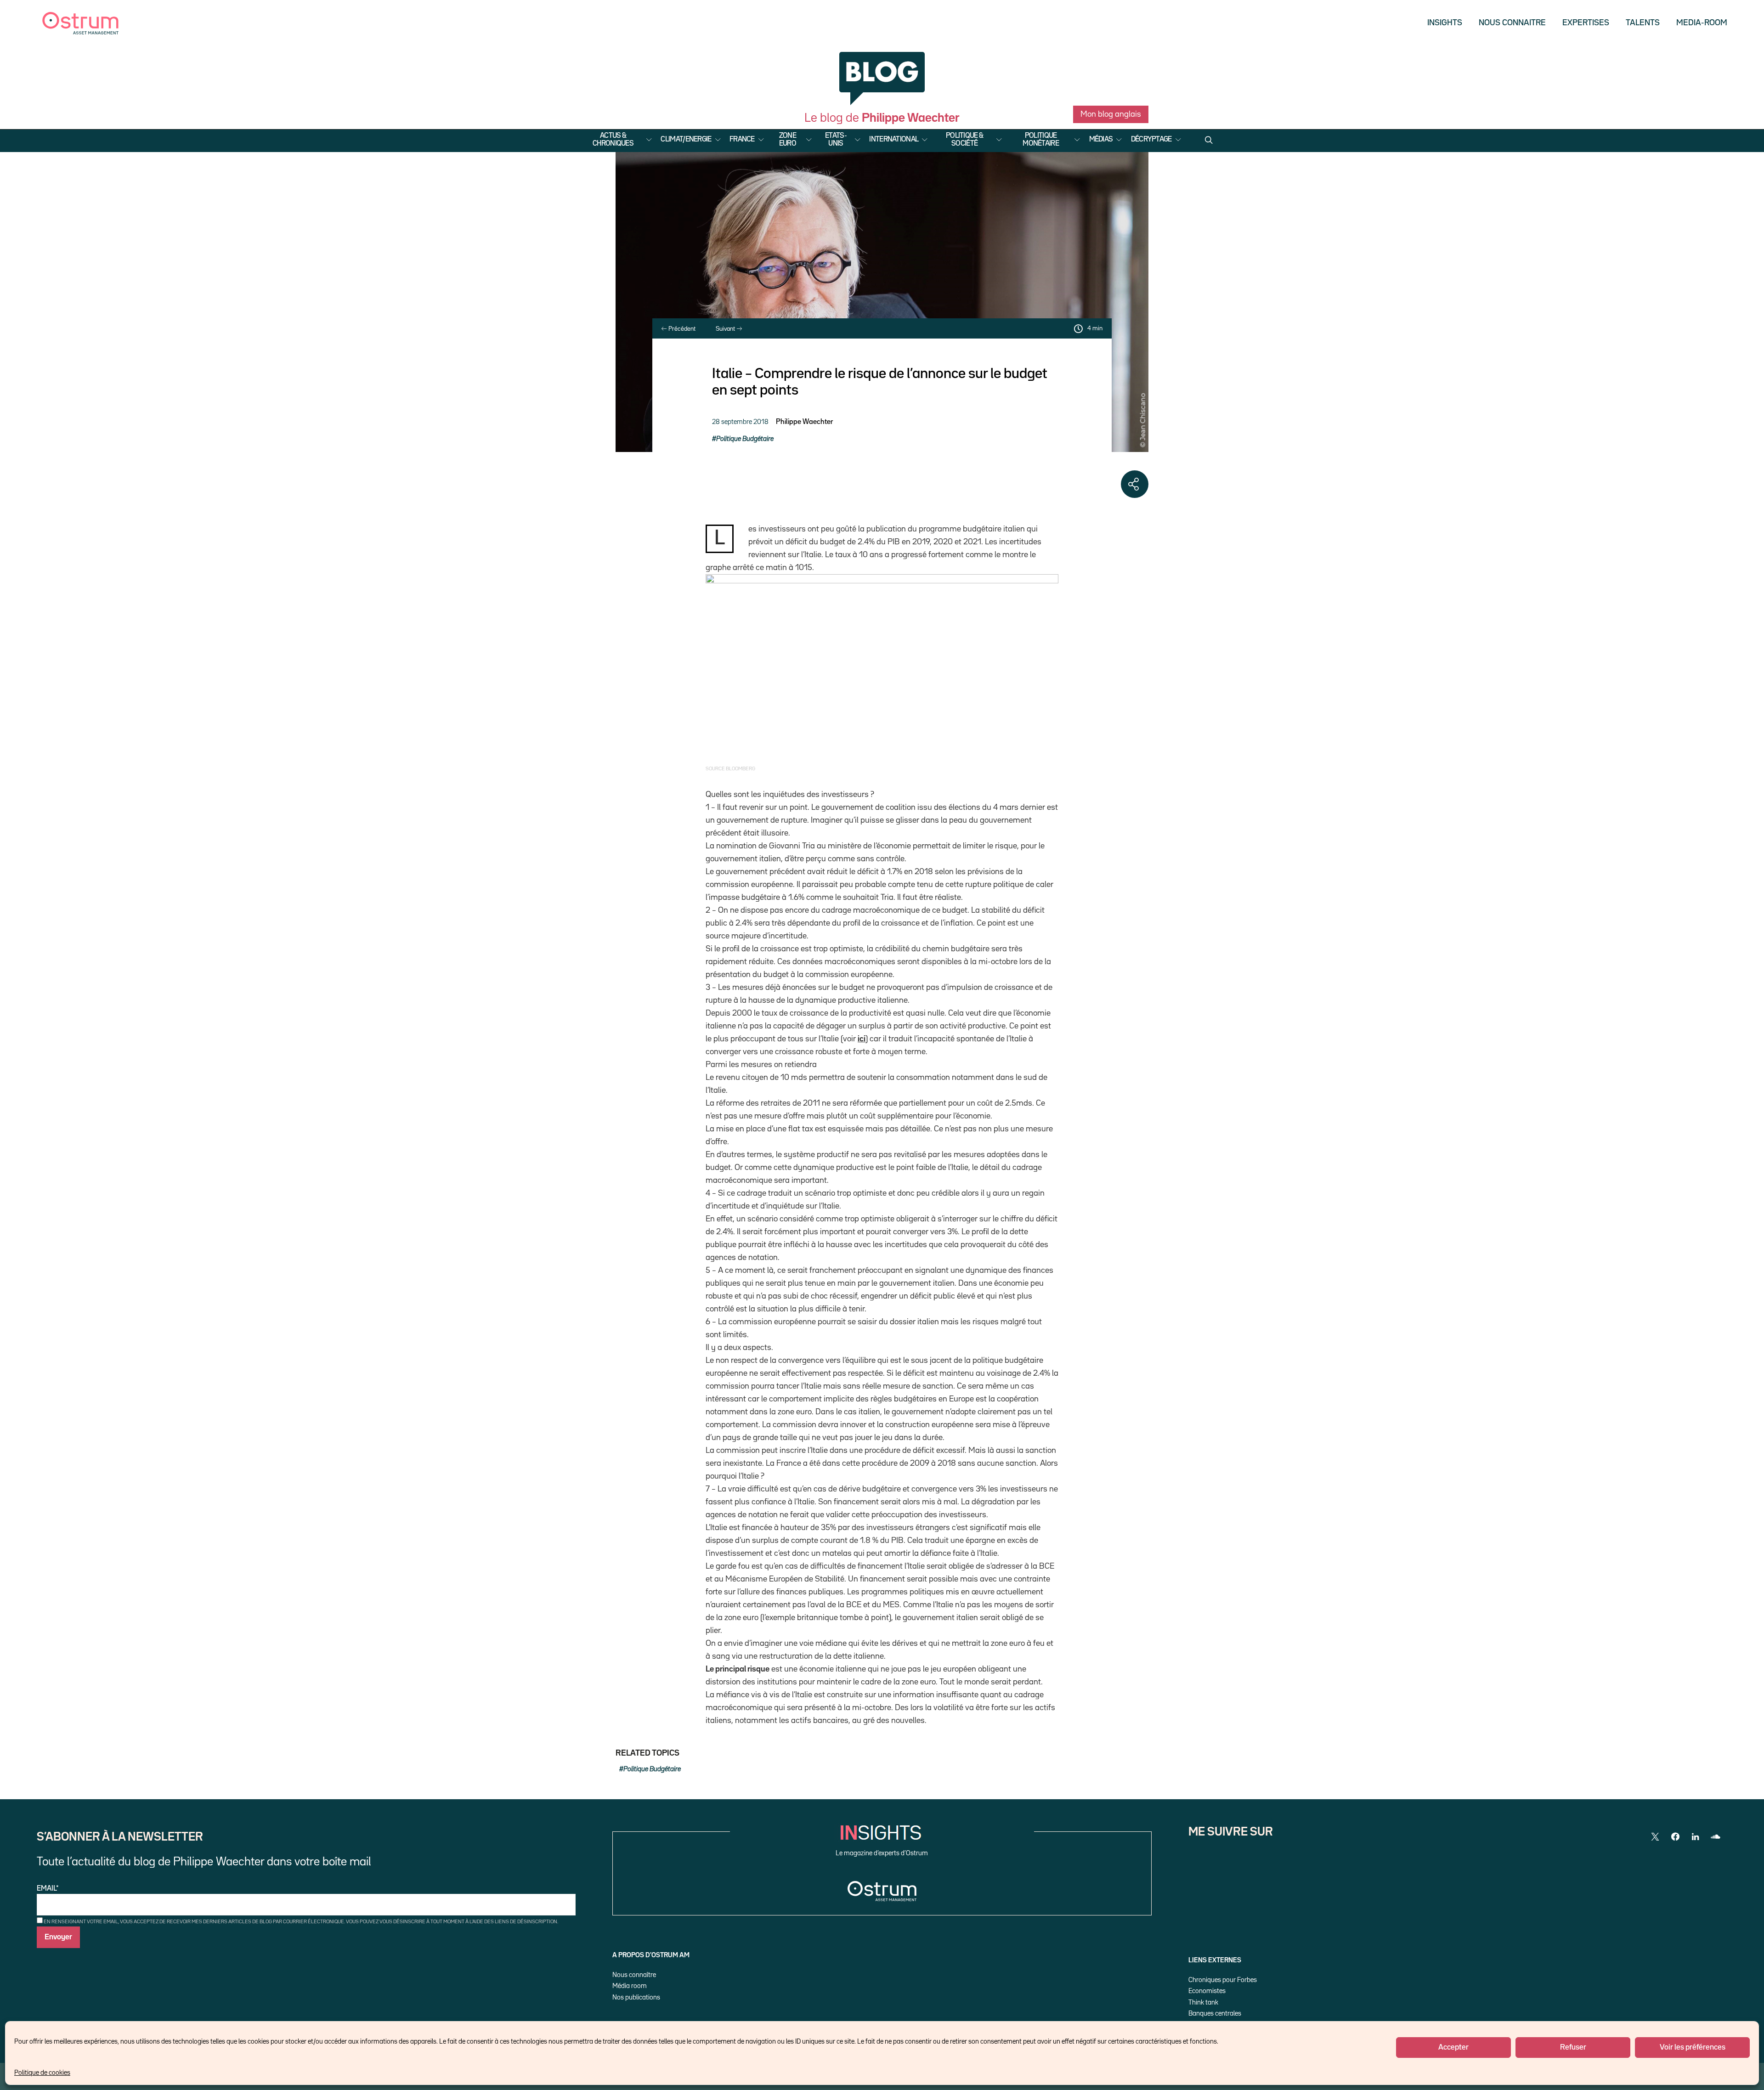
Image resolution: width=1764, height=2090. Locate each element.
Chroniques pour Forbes (1223, 1980)
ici (862, 1039)
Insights (1445, 23)
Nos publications (636, 1997)
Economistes (1207, 1991)
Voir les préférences (1693, 2048)
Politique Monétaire (1041, 140)
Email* (48, 1889)
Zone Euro (788, 140)
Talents (1643, 23)
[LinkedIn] (1696, 1837)
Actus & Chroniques (613, 140)
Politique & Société (964, 140)
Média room (630, 1986)
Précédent (681, 329)
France (742, 140)
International (894, 140)
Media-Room (1702, 23)
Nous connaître (634, 1975)
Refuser (1573, 2048)
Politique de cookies (42, 2073)
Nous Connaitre (1512, 23)
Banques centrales (1215, 2014)
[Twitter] (1655, 1837)
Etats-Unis (836, 140)
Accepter (1453, 2048)
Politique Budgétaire (745, 439)
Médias (1101, 140)
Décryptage (1151, 140)
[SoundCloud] (1716, 1837)
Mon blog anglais (1111, 114)
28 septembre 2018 (740, 422)
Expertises (1586, 23)
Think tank (1203, 2002)
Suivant (726, 329)
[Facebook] (1675, 1837)
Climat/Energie (686, 140)
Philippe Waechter (804, 422)
